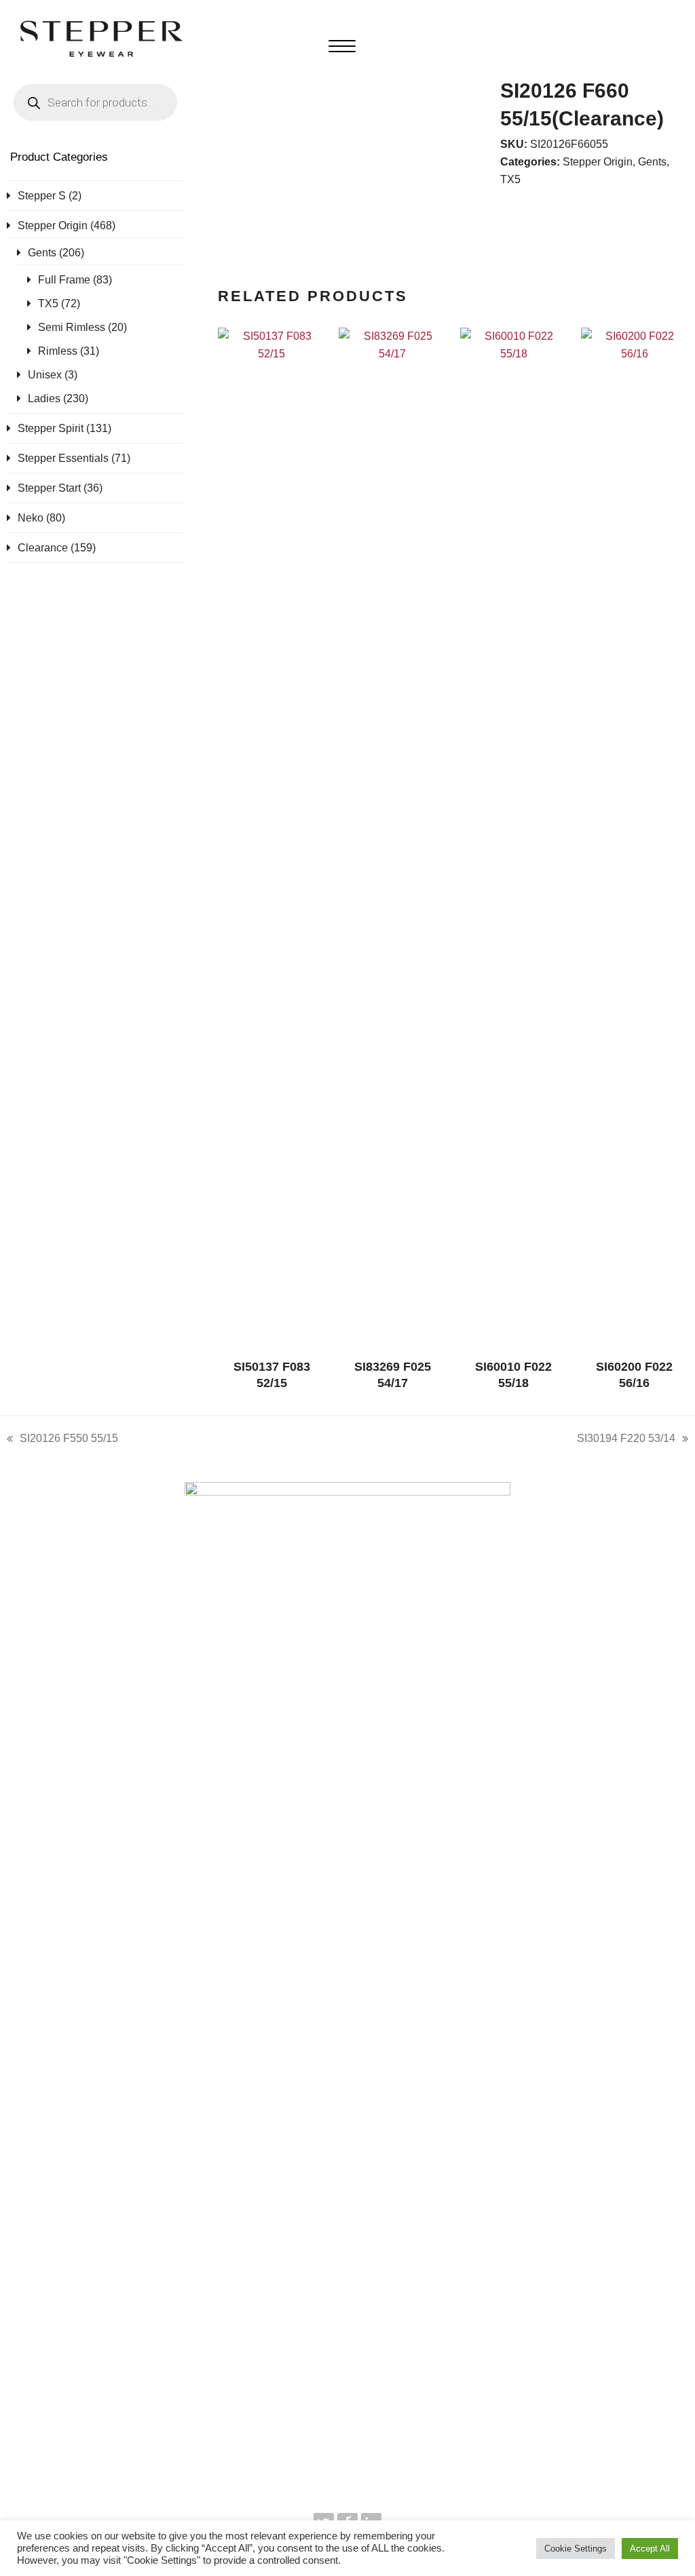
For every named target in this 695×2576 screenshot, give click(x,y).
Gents (652, 162)
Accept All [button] (650, 2549)
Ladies (44, 398)
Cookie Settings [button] (576, 2549)
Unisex (45, 375)
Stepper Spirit (51, 428)
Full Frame (64, 280)
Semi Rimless (72, 327)
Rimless (58, 351)
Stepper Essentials (63, 458)
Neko (31, 518)
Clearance (43, 548)
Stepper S (42, 196)
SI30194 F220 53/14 (626, 1440)
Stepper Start (49, 488)
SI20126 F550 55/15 (62, 1440)
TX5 (510, 179)
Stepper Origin (598, 162)
